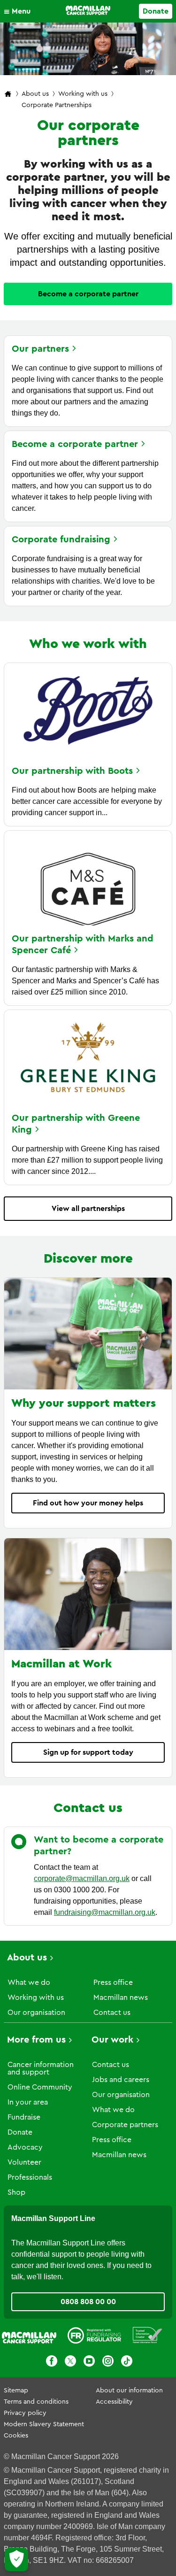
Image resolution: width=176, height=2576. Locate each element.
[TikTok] (127, 2363)
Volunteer (24, 2162)
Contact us (112, 2013)
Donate (156, 11)
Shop (16, 2192)
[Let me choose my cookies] (16, 2560)
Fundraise (24, 2117)
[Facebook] (52, 2363)
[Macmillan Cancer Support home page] (8, 95)
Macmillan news (121, 1998)
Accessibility (114, 2402)
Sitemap (16, 2391)
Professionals (30, 2177)
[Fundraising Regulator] (94, 2337)
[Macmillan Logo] (88, 10)
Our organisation (36, 2013)
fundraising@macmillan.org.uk (105, 1912)
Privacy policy (25, 2413)
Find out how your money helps (88, 1503)
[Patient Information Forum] (148, 2337)
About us (35, 94)
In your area (28, 2102)
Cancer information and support (41, 2068)
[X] (70, 2363)
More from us (36, 2040)
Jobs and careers (121, 2080)
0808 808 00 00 (88, 2302)
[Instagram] (108, 2363)
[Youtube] (89, 2363)
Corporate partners (125, 2125)
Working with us (83, 94)
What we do (29, 1982)
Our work (112, 2040)
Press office (113, 1982)
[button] (19, 11)
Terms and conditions (36, 2402)
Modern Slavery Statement (44, 2424)
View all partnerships (88, 1209)
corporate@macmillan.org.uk (82, 1878)
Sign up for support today (88, 1752)
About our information (129, 2391)
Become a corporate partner (88, 294)
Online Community (40, 2087)
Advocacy (25, 2147)
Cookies (16, 2436)
